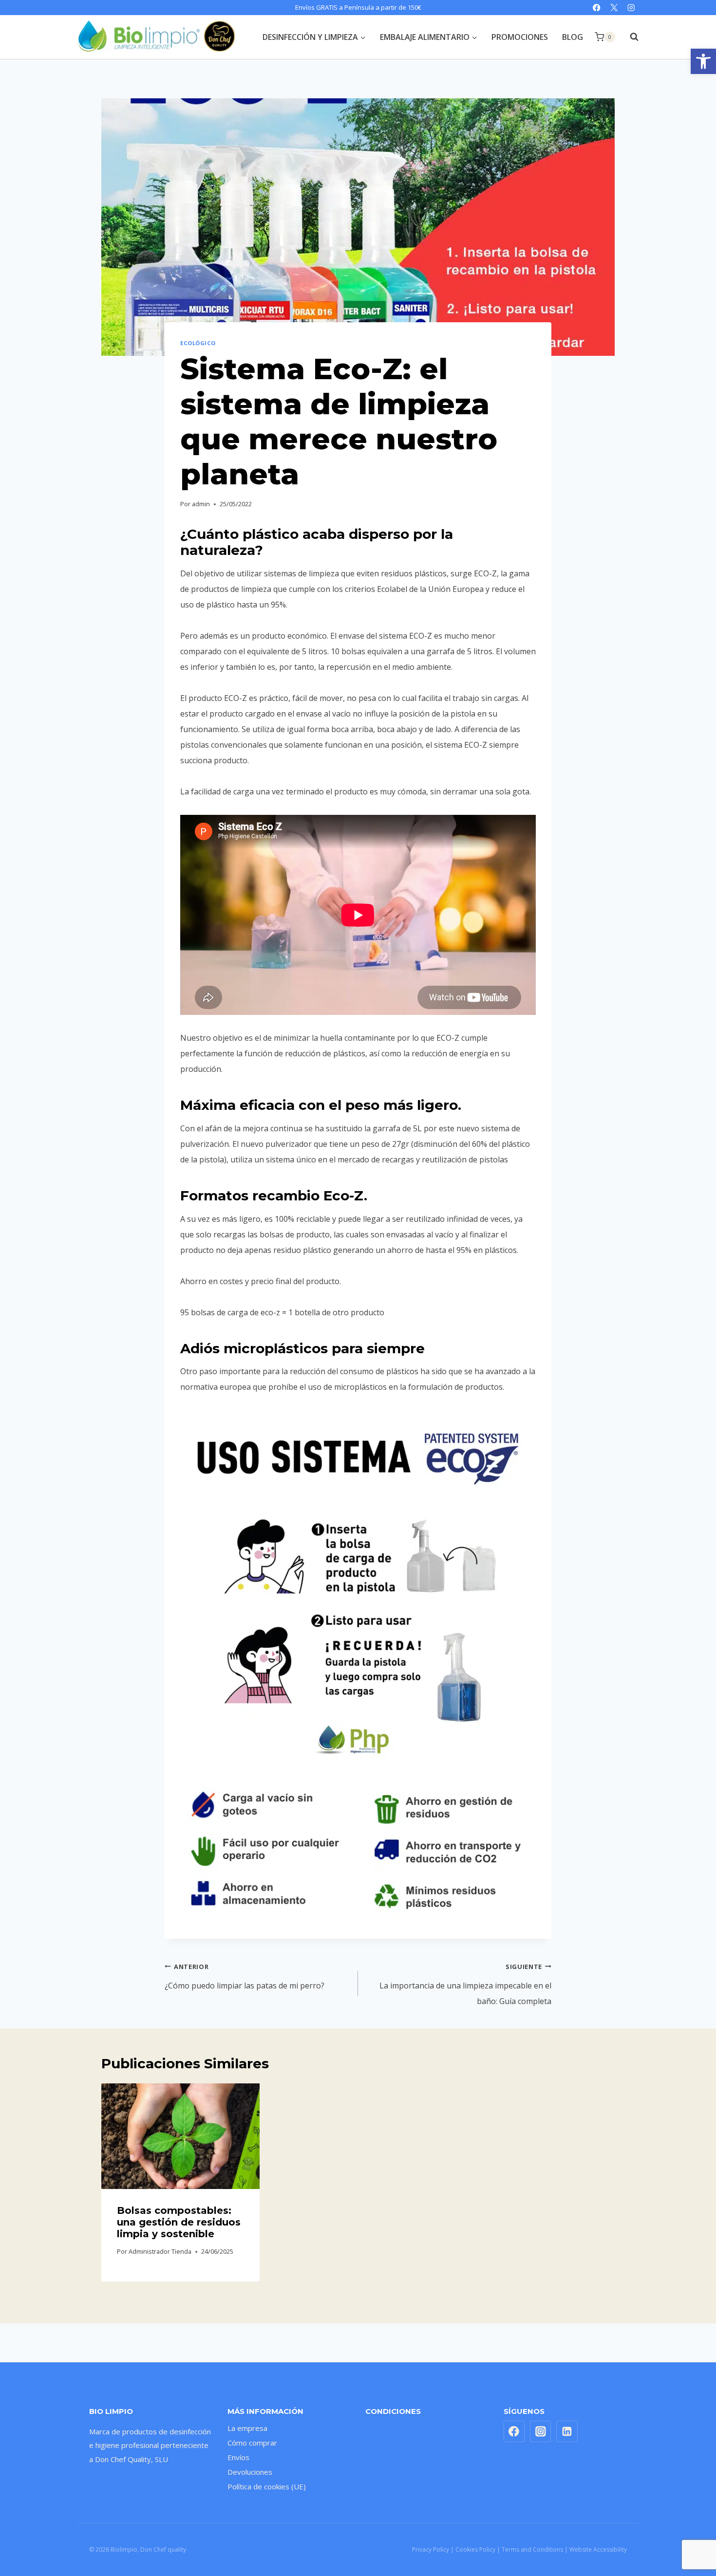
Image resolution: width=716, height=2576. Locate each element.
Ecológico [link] (198, 343)
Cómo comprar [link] (252, 2443)
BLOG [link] (573, 37)
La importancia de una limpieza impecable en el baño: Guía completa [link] (465, 1984)
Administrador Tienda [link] (160, 2251)
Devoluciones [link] (250, 2472)
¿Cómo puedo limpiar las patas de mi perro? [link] (245, 1977)
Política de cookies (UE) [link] (267, 2486)
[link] (703, 61)
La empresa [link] (247, 2428)
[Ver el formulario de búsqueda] (629, 37)
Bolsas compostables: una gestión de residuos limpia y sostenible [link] (179, 2222)
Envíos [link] (238, 2457)
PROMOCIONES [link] (520, 37)
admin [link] (201, 504)
